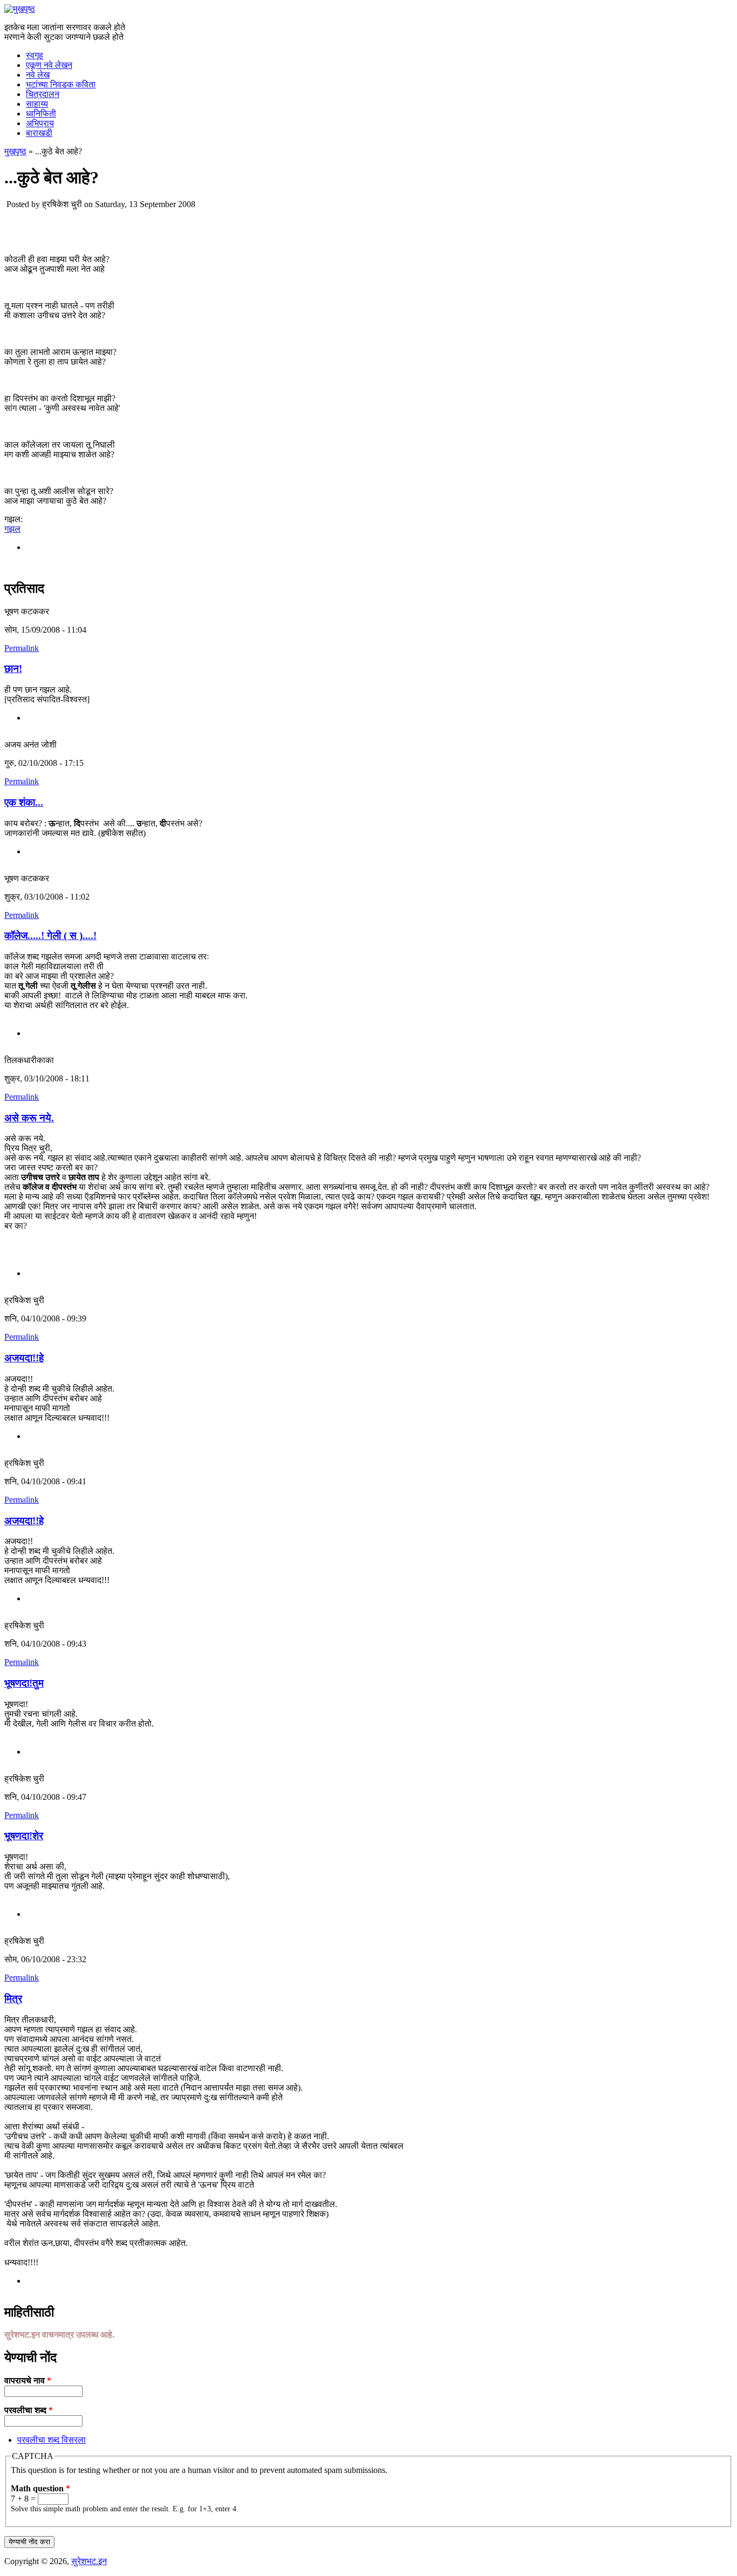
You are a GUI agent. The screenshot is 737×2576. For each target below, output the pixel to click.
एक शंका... (24, 802)
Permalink (22, 648)
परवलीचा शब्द (29, 2410)
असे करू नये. (29, 1118)
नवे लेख (38, 75)
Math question (40, 2488)
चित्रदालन (43, 94)
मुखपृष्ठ (15, 151)
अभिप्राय (40, 123)
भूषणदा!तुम (24, 1683)
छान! (13, 669)
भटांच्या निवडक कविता (61, 84)
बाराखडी (39, 133)
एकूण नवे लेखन (49, 65)
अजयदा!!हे (24, 1358)
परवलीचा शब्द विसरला (52, 2440)
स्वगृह (35, 55)
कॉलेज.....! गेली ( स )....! (50, 936)
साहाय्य (37, 104)
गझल (12, 529)
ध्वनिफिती (41, 114)
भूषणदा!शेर (24, 1836)
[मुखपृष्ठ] (20, 9)
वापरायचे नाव (28, 2380)
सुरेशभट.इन (89, 2561)
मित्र (13, 1999)
